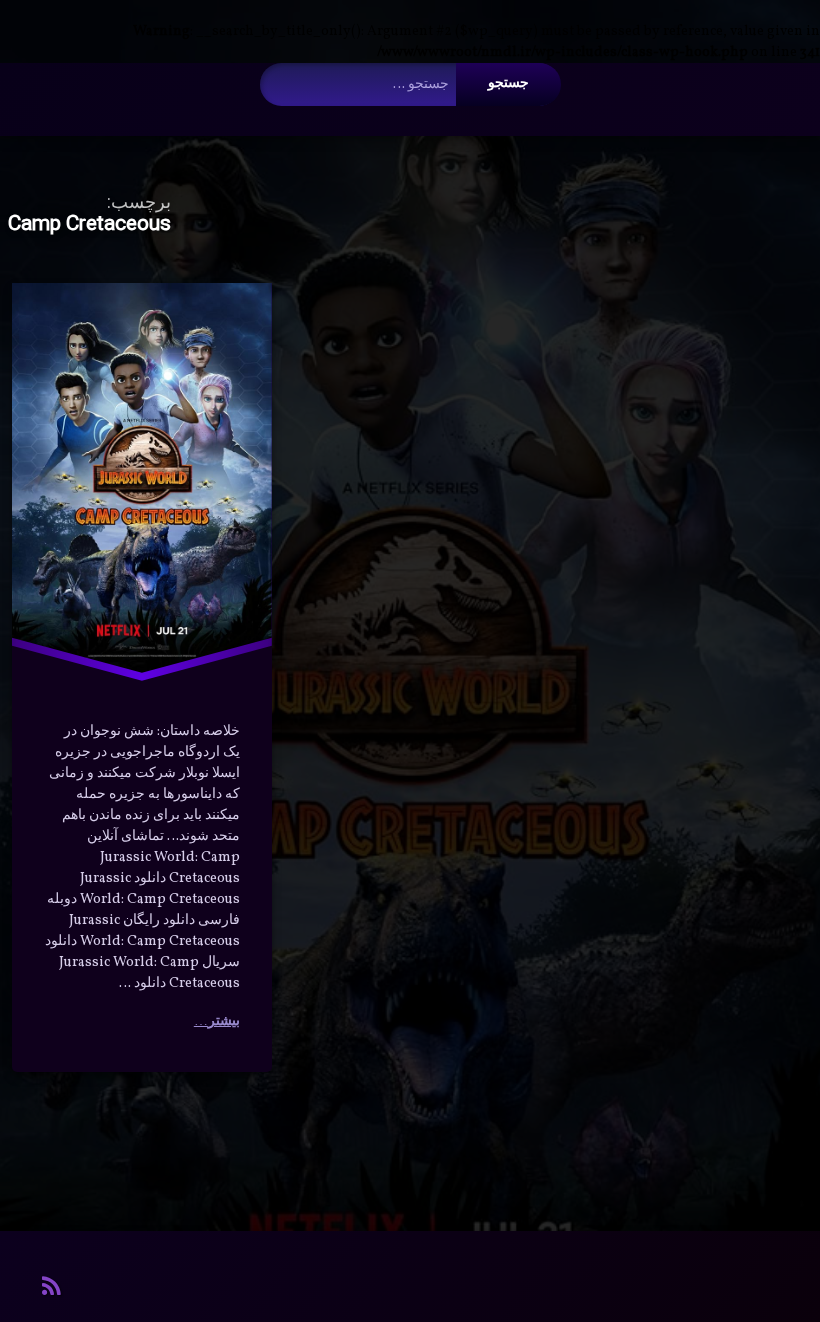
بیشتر (224, 1021)
